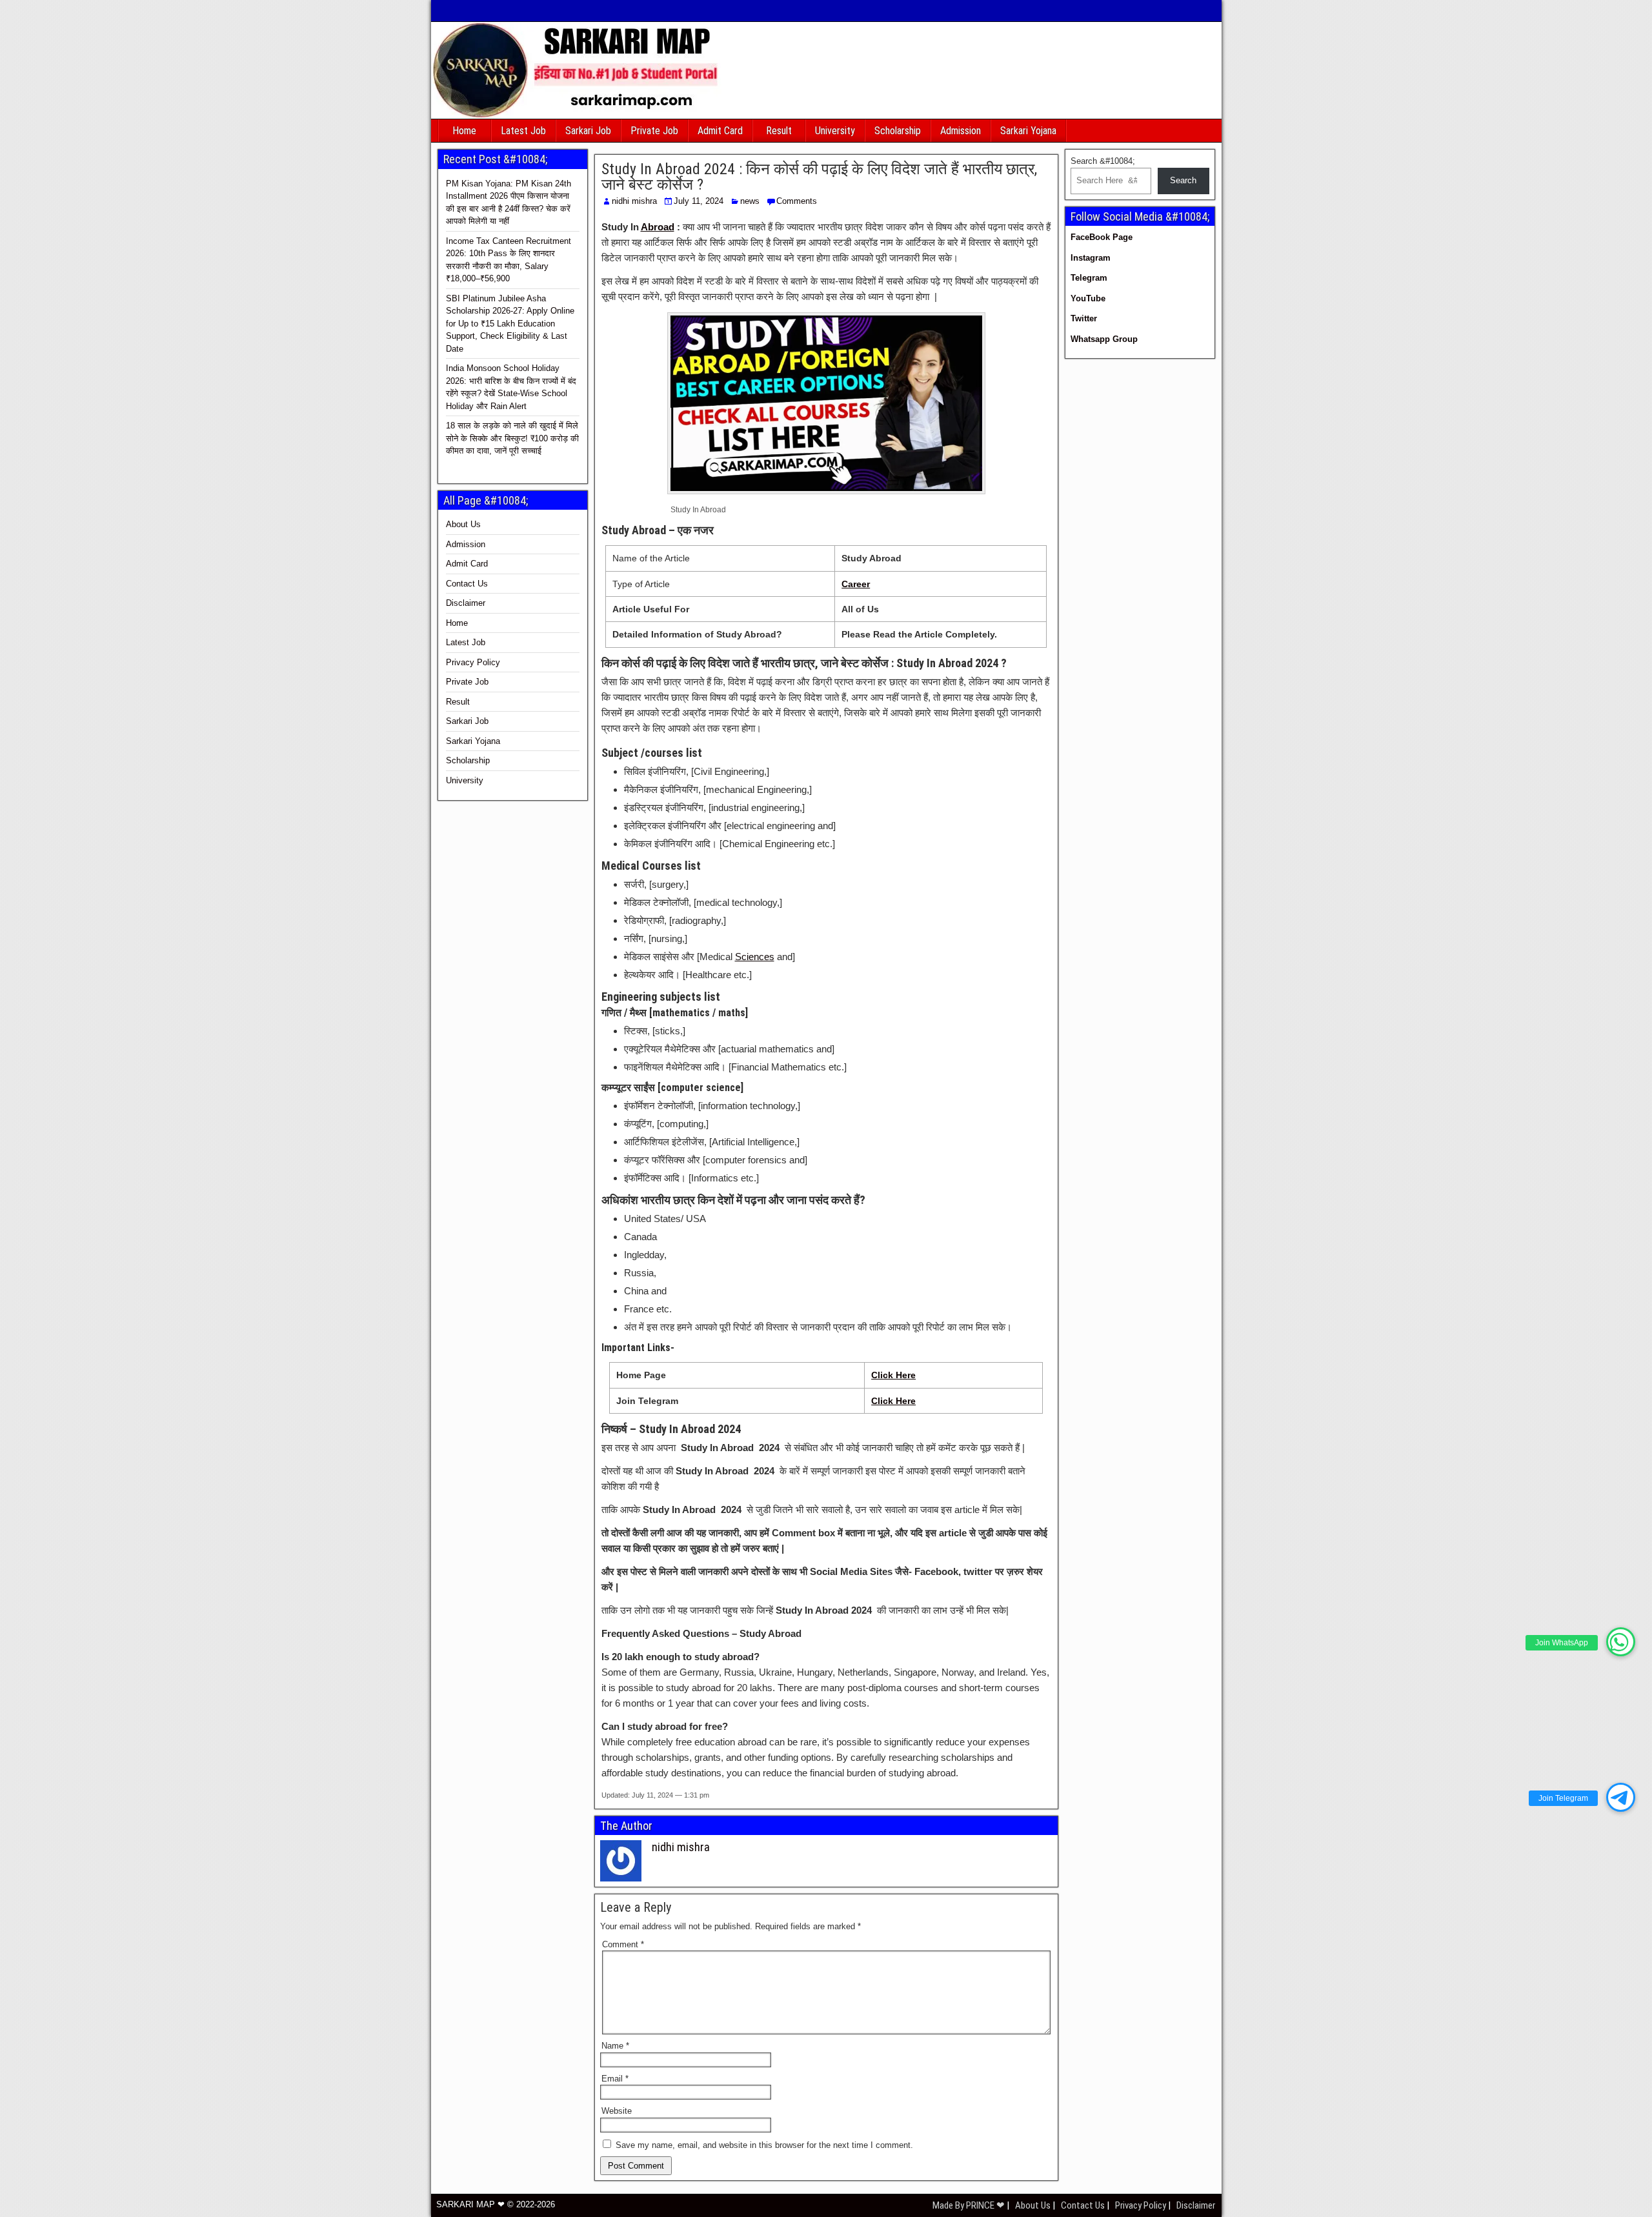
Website (617, 2111)
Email (615, 2079)
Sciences (755, 957)
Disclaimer (466, 603)
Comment (623, 1944)
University (835, 131)
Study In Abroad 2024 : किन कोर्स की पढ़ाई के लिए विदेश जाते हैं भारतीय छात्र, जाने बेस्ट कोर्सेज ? (819, 177)
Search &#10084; (1103, 161)
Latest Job (523, 131)
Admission (961, 131)
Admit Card (720, 131)
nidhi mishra (634, 201)
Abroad (658, 227)
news (750, 201)
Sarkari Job (588, 131)
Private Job (654, 131)
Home (464, 131)
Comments (797, 201)
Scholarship (898, 131)
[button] (1621, 1642)
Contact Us (467, 584)
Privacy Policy (473, 662)
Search (1183, 180)
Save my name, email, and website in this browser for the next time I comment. (764, 2145)
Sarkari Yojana (1028, 131)
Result (779, 131)
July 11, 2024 (699, 201)
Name (615, 2046)
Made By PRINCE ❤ (970, 2205)
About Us (463, 524)
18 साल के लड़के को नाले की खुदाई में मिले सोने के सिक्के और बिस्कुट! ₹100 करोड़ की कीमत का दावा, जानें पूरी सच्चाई (512, 438)
